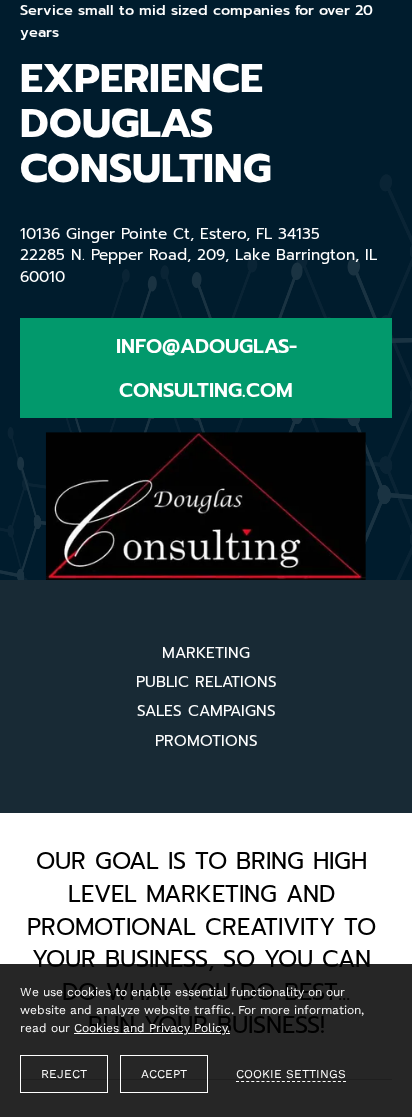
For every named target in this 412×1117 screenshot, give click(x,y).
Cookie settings (291, 1074)
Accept (164, 1074)
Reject (64, 1074)
